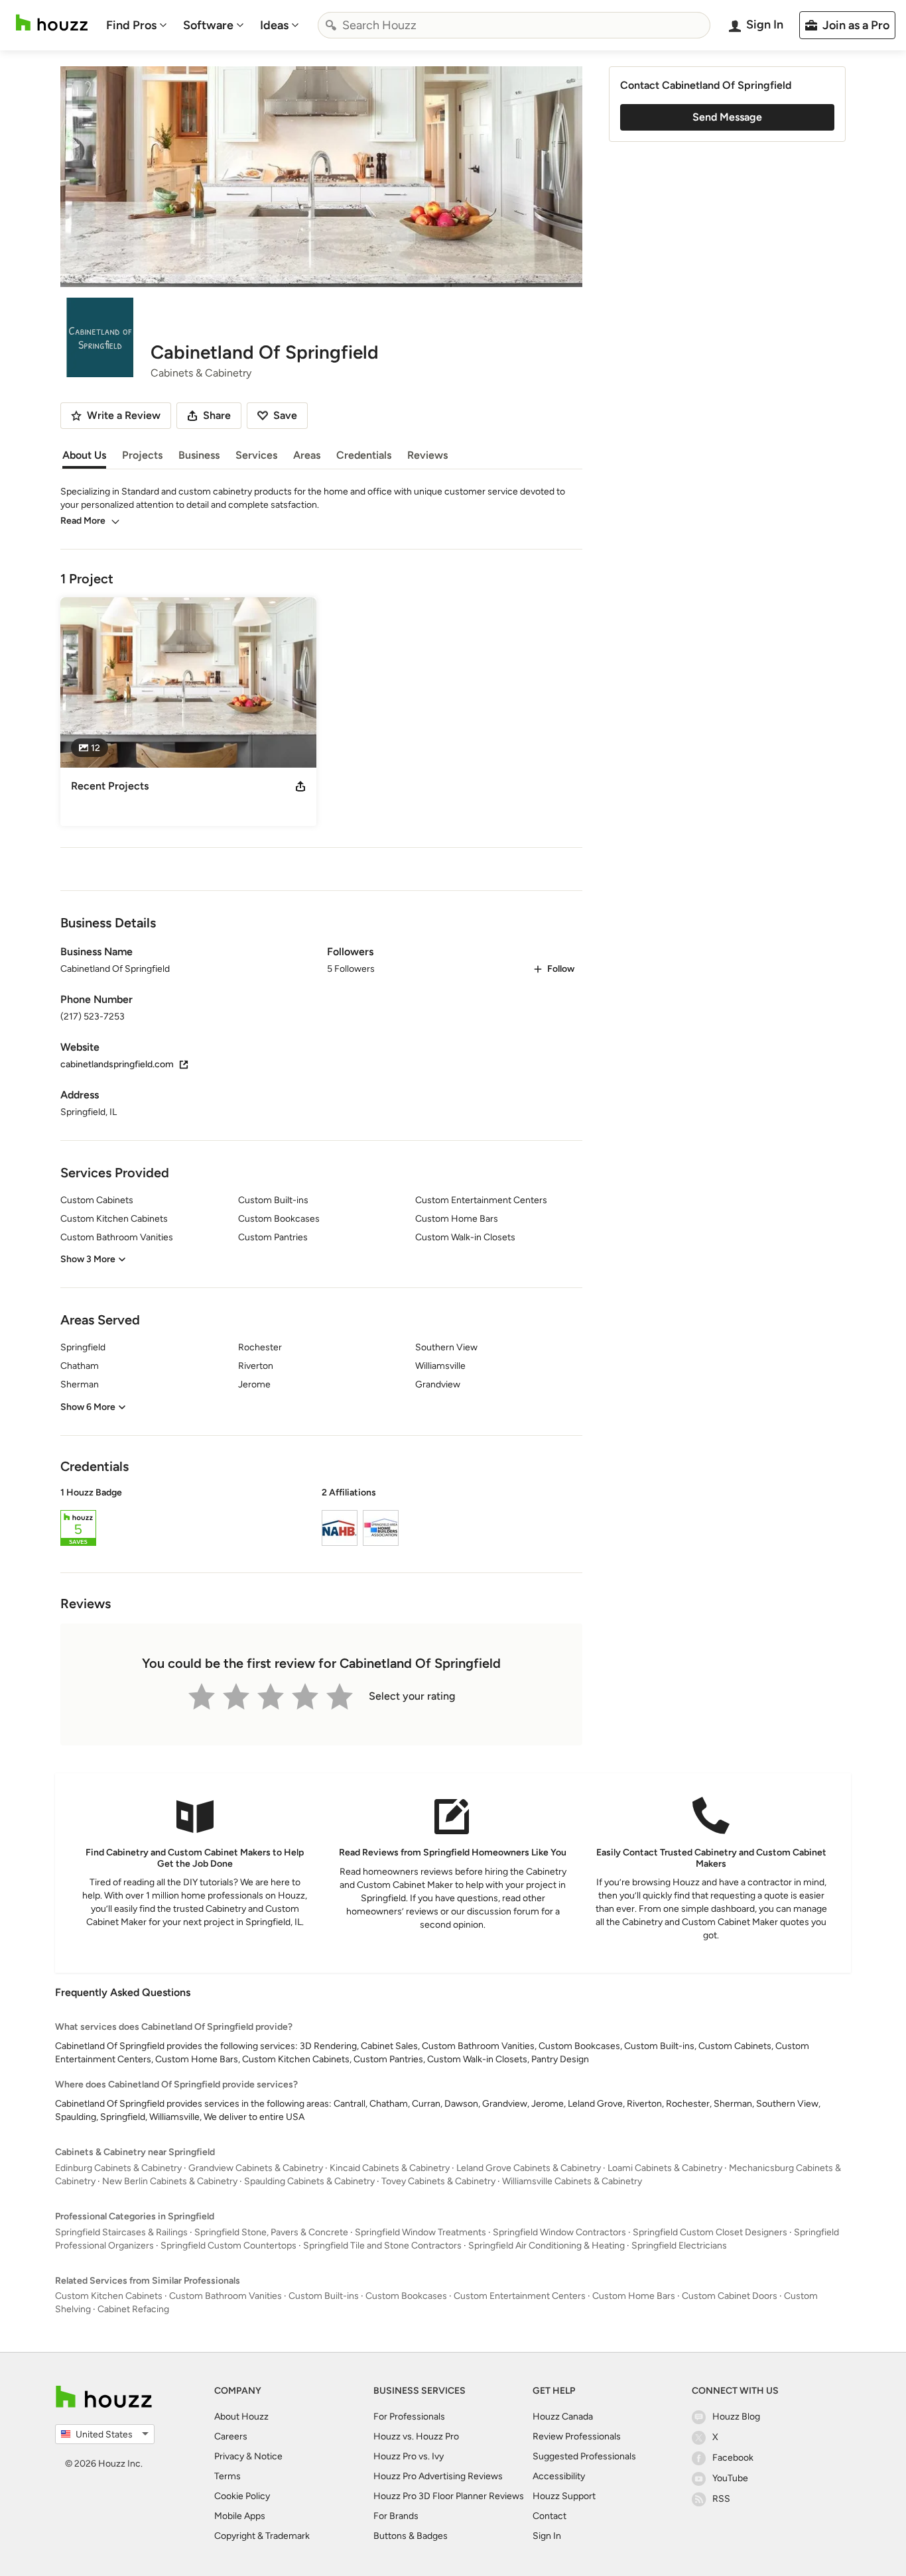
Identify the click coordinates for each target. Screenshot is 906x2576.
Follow (561, 969)
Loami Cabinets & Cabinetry (665, 2168)
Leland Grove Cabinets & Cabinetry (529, 2168)
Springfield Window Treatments (421, 2232)
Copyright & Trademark (262, 2536)
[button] (321, 1519)
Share (217, 415)
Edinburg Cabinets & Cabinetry (118, 2168)
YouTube (730, 2478)
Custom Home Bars (634, 2296)
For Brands (396, 2516)
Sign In (547, 2536)
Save (285, 415)
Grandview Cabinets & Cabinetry (256, 2168)
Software (208, 25)
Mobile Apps (240, 2516)
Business (199, 455)
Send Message (727, 117)
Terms (227, 2476)
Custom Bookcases (406, 2296)
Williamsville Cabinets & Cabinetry (572, 2181)
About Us (84, 455)
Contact (550, 2516)
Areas (307, 455)
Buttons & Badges (411, 2536)
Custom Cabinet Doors (730, 2296)
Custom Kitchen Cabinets (109, 2296)
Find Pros (131, 25)
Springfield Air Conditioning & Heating (547, 2246)
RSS (721, 2499)
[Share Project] (300, 786)
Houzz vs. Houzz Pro (416, 2436)
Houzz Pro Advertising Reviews (438, 2476)
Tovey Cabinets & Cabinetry (438, 2181)
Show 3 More (88, 1259)
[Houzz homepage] (52, 23)
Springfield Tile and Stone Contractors (382, 2246)
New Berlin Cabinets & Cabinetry (170, 2181)
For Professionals (409, 2417)
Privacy (229, 2456)
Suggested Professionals (584, 2456)
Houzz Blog (736, 2417)
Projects (142, 455)
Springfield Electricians (679, 2246)
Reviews (427, 455)
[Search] (331, 25)
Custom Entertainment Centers (520, 2296)
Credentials (364, 455)
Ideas (274, 25)
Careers (231, 2436)
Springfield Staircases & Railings (121, 2232)
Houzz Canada (563, 2417)
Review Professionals (577, 2436)
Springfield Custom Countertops (228, 2246)
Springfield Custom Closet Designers (710, 2232)
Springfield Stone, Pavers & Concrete (271, 2232)
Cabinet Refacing (133, 2309)
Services (256, 455)
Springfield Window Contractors (559, 2232)
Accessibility (559, 2476)
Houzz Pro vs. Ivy (409, 2456)
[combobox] (514, 25)
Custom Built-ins (324, 2296)
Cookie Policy (242, 2496)
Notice (268, 2456)
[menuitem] (137, 25)
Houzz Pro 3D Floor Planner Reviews (449, 2496)
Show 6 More (88, 1407)
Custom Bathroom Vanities (226, 2296)
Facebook (733, 2458)
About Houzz (241, 2417)
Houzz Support (564, 2496)
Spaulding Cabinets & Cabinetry (309, 2181)
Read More (83, 521)
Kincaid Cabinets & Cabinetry (390, 2168)
